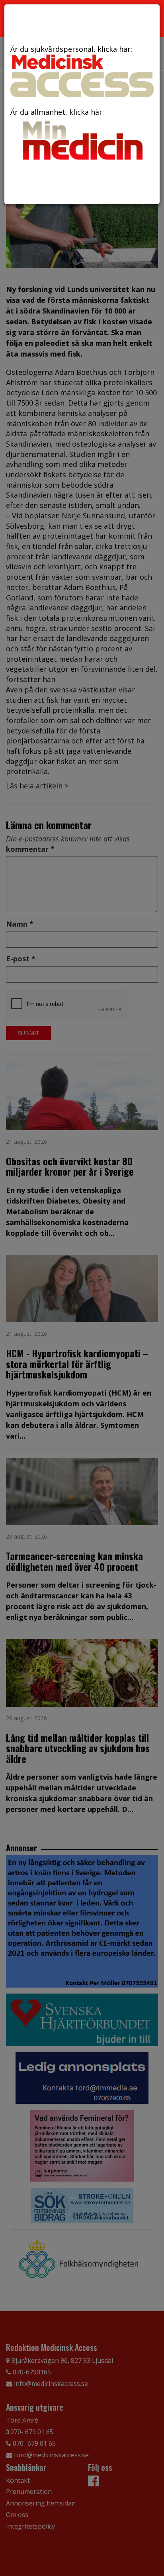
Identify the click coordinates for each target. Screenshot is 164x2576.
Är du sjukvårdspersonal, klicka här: (71, 49)
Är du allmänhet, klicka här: (57, 112)
